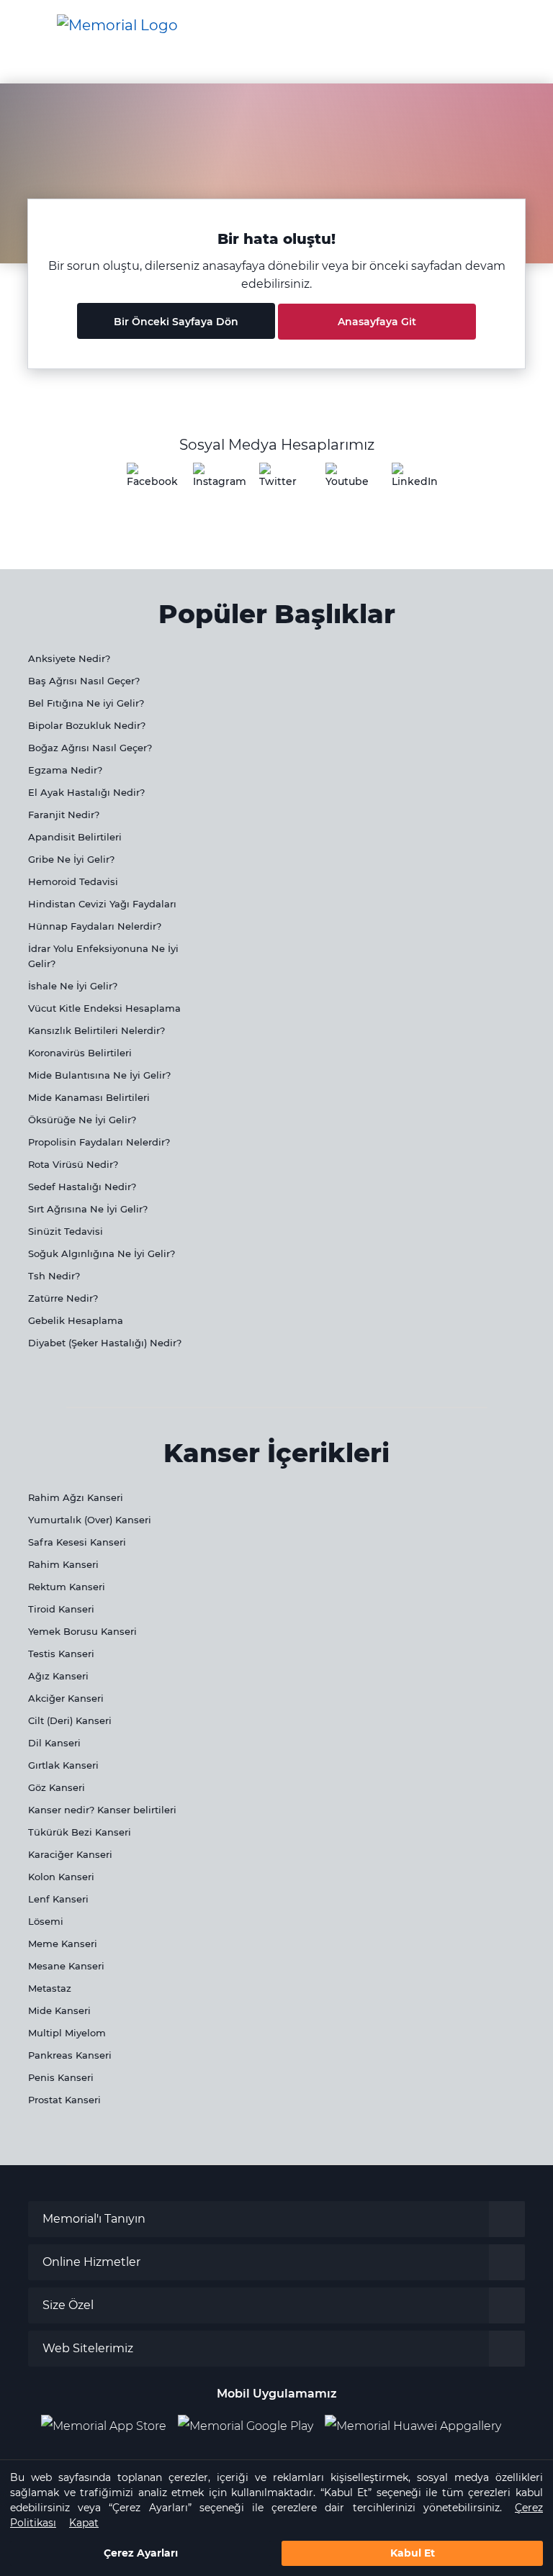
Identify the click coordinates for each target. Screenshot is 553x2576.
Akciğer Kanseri (66, 1698)
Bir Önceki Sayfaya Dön (176, 322)
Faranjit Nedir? (64, 815)
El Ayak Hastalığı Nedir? (86, 792)
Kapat (84, 2523)
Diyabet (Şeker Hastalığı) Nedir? (105, 1343)
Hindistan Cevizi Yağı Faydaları (102, 904)
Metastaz (50, 1988)
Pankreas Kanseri (70, 2055)
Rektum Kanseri (67, 1587)
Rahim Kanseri (63, 1564)
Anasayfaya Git (377, 322)
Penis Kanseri (61, 2077)
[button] (519, 25)
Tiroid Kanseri (61, 1609)
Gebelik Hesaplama (76, 1320)
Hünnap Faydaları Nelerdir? (95, 926)
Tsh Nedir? (54, 1276)
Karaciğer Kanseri (70, 1854)
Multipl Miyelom (67, 2033)
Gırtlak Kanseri (63, 1765)
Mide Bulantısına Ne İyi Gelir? (99, 1075)
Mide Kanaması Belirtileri (89, 1097)
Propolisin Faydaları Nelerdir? (99, 1142)
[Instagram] (210, 480)
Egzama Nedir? (65, 770)
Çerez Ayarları (141, 2553)
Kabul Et (413, 2553)
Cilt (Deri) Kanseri (70, 1720)
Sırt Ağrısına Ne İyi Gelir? (88, 1209)
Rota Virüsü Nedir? (73, 1164)
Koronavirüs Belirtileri (80, 1053)
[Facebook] (144, 480)
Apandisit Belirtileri (75, 837)
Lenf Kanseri (58, 1899)
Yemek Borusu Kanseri (82, 1631)
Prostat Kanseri (64, 2100)
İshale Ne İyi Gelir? (73, 986)
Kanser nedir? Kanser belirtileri (102, 1810)
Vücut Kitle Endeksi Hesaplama (104, 1008)
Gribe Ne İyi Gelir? (71, 859)
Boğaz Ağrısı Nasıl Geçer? (90, 748)
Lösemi (46, 1921)
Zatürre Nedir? (63, 1298)
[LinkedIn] (409, 480)
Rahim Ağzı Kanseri (76, 1497)
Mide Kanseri (59, 2010)
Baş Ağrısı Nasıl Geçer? (84, 681)
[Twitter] (276, 480)
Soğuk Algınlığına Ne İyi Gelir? (102, 1253)
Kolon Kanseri (61, 1877)
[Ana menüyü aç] (22, 26)
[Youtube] (343, 480)
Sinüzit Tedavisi (66, 1231)
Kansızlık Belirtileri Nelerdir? (96, 1030)
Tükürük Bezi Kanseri (80, 1832)
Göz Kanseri (57, 1787)
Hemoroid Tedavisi (73, 881)
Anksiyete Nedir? (69, 658)
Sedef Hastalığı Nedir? (82, 1187)
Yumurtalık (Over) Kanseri (90, 1520)
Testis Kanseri (61, 1654)
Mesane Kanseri (66, 1966)
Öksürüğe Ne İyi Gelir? (82, 1120)
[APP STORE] (109, 2426)
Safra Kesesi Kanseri (77, 1542)
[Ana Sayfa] (117, 25)
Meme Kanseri (63, 1944)
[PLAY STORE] (246, 2426)
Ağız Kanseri (58, 1676)
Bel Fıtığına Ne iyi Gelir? (86, 703)
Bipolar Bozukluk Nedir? (87, 725)
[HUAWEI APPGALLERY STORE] (419, 2426)
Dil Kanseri (54, 1743)
